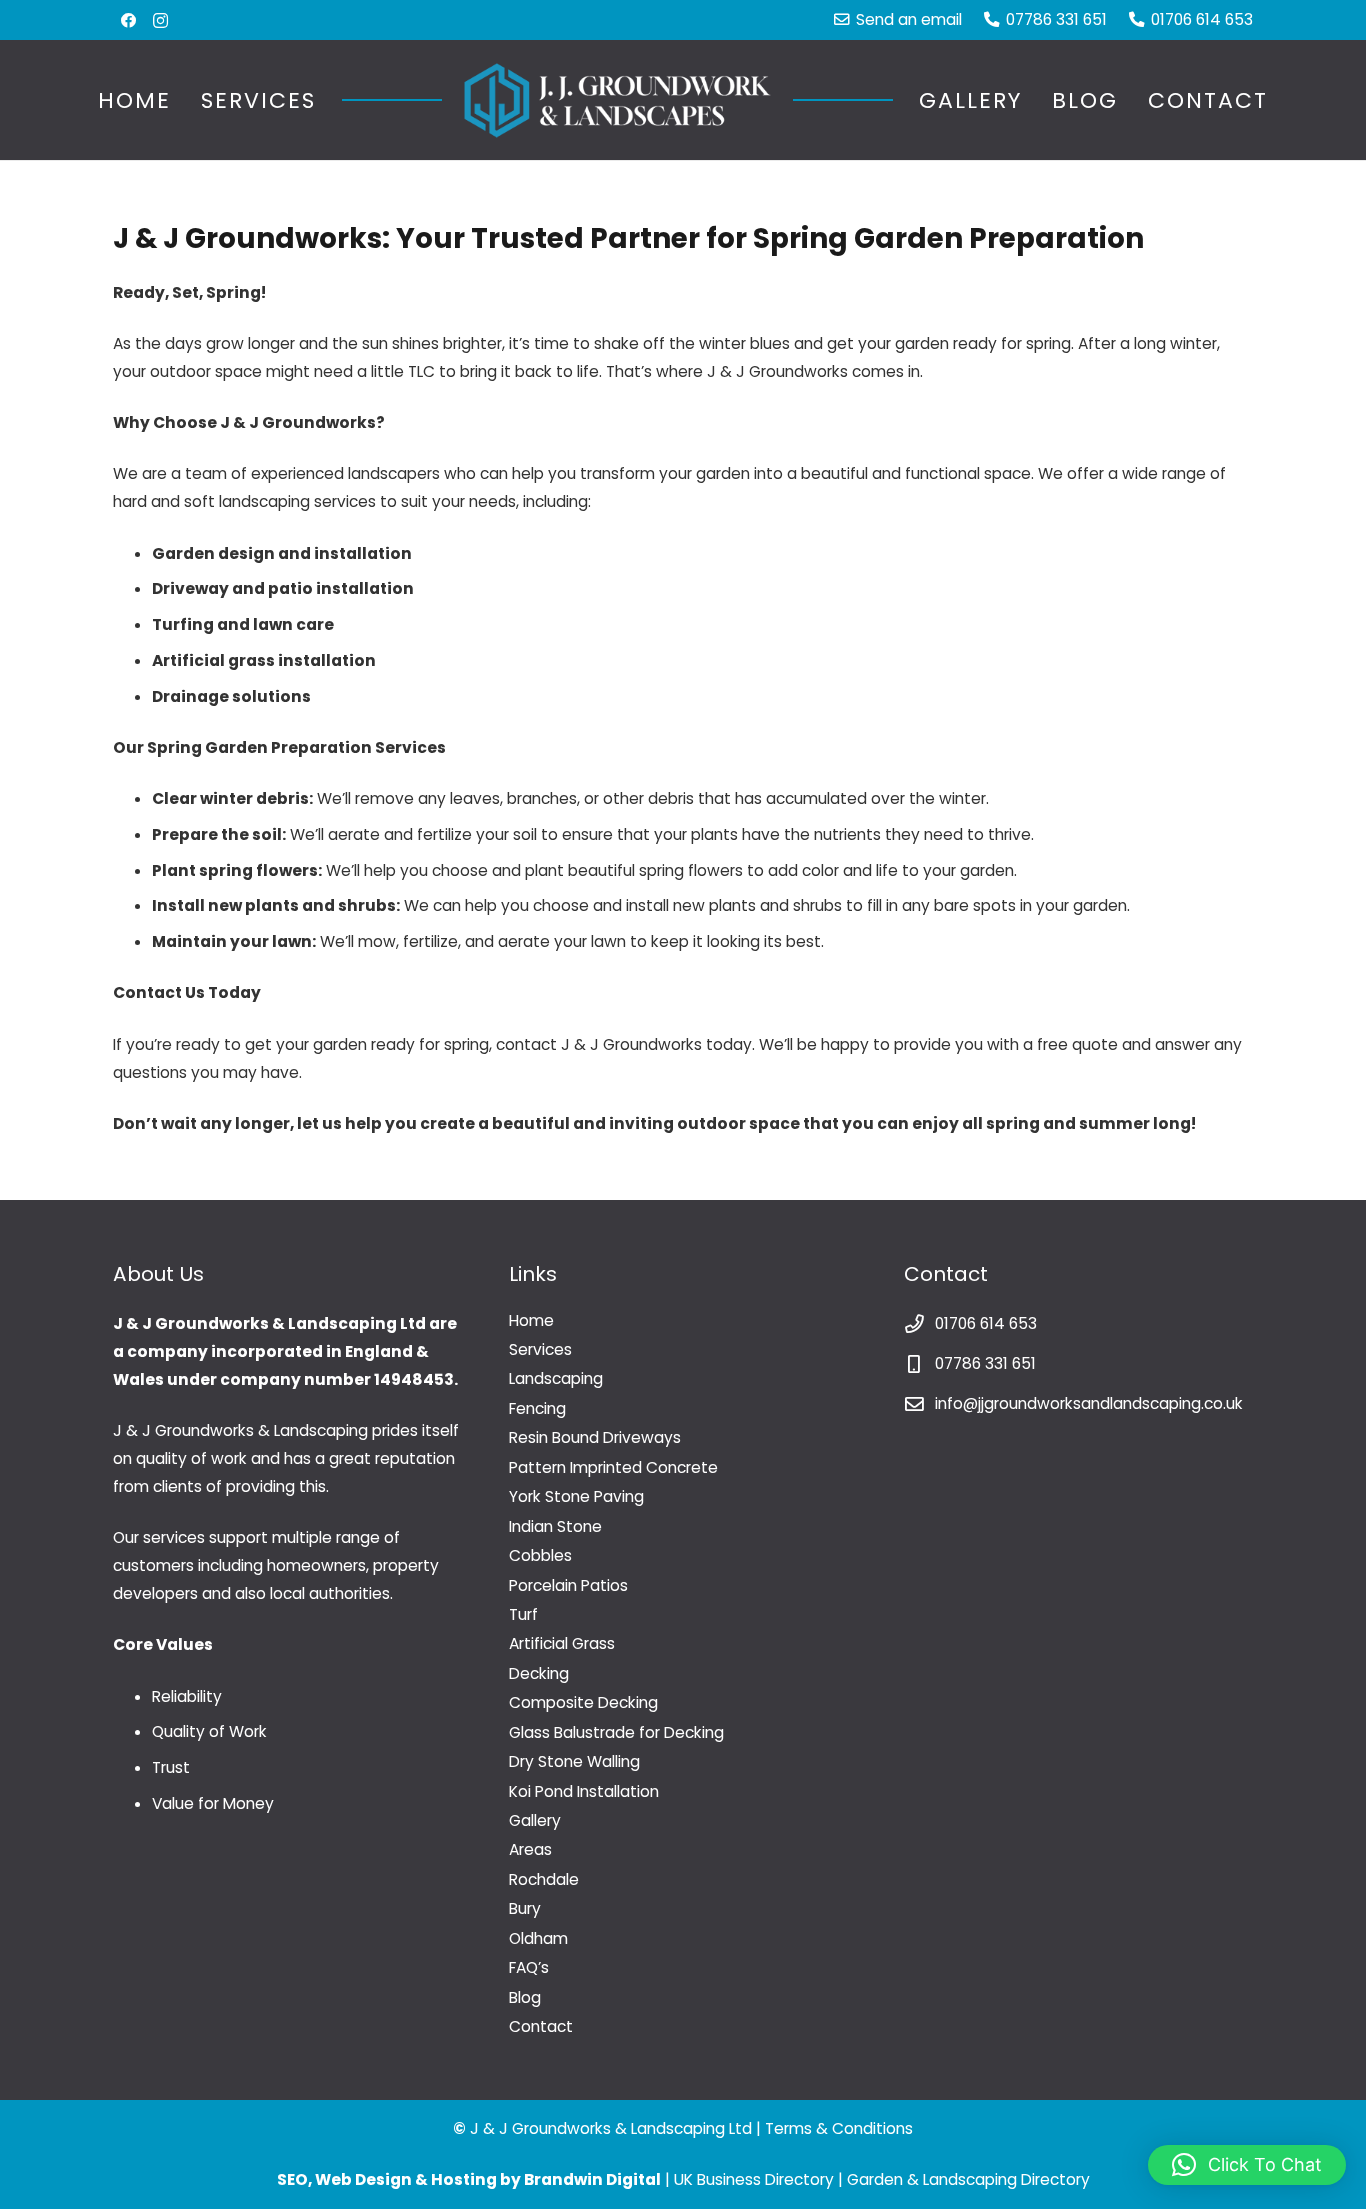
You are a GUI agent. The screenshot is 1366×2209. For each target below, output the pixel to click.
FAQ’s (529, 1967)
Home (531, 1320)
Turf (523, 1614)
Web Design (363, 2179)
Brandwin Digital (592, 2179)
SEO (292, 2179)
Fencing (537, 1408)
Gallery (535, 1820)
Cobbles (540, 1555)
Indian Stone (555, 1526)
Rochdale (544, 1879)
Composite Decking (583, 1702)
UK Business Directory (754, 2179)
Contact (541, 2026)
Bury (525, 1908)
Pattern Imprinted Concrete (613, 1467)
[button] (336, 100)
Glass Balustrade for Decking (616, 1732)
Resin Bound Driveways (595, 1437)
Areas (530, 1849)
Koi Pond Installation (584, 1791)
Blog (525, 1997)
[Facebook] (128, 20)
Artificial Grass (562, 1643)
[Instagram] (160, 20)
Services (540, 1349)
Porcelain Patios (568, 1585)
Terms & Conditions (839, 2128)
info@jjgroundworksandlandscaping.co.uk (1089, 1403)
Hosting (464, 2179)
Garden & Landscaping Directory (968, 2179)
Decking (539, 1673)
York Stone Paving (576, 1496)
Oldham (538, 1938)
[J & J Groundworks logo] (618, 100)
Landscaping (556, 1378)
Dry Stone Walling (574, 1761)
